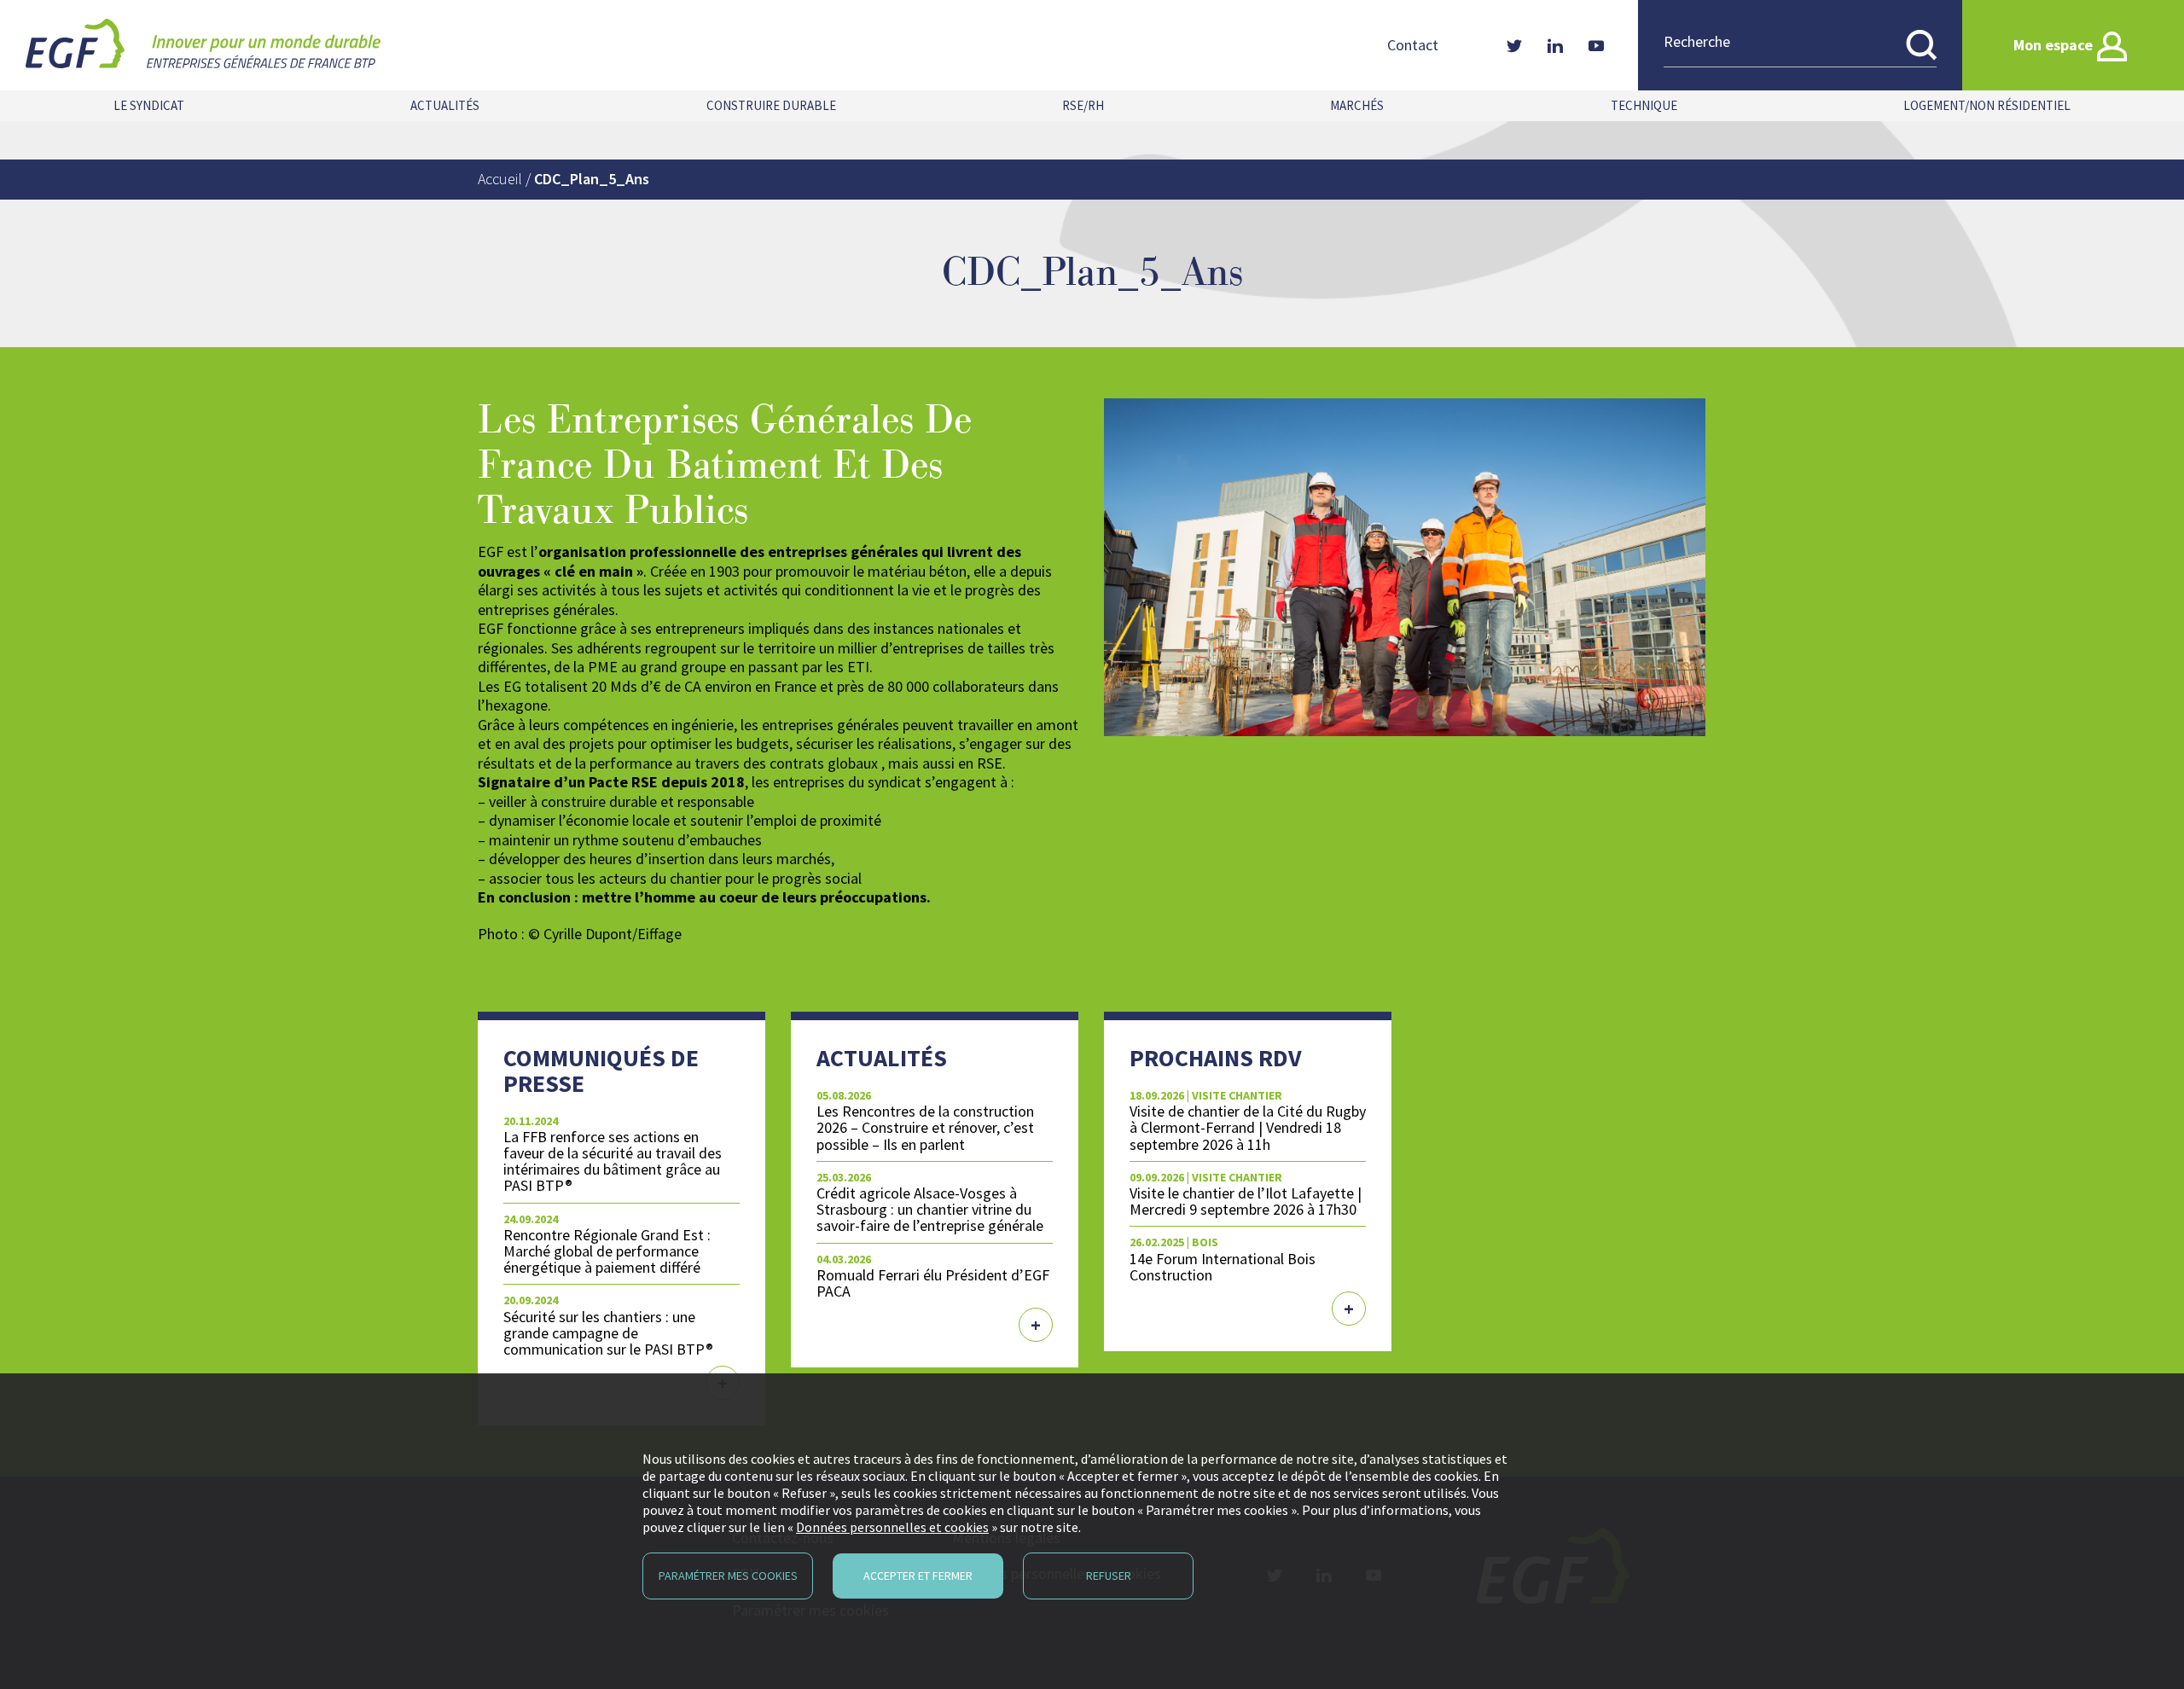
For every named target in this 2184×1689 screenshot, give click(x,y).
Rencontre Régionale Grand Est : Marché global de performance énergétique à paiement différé (607, 1251)
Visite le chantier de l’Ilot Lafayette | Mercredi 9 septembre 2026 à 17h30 (1246, 1201)
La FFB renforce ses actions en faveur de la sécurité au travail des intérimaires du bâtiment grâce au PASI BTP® (613, 1161)
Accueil (500, 179)
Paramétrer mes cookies (728, 1576)
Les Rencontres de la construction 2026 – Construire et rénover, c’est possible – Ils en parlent (925, 1127)
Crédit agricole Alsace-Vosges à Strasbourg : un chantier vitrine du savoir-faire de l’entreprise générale (930, 1209)
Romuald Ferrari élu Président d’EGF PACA (933, 1283)
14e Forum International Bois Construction (1223, 1267)
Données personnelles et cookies (892, 1527)
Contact (1413, 45)
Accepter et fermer (918, 1576)
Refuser (1109, 1576)
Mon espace (2053, 45)
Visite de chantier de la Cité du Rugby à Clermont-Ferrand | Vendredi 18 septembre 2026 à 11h (1248, 1127)
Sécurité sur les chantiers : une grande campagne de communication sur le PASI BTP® (608, 1333)
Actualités (445, 105)
